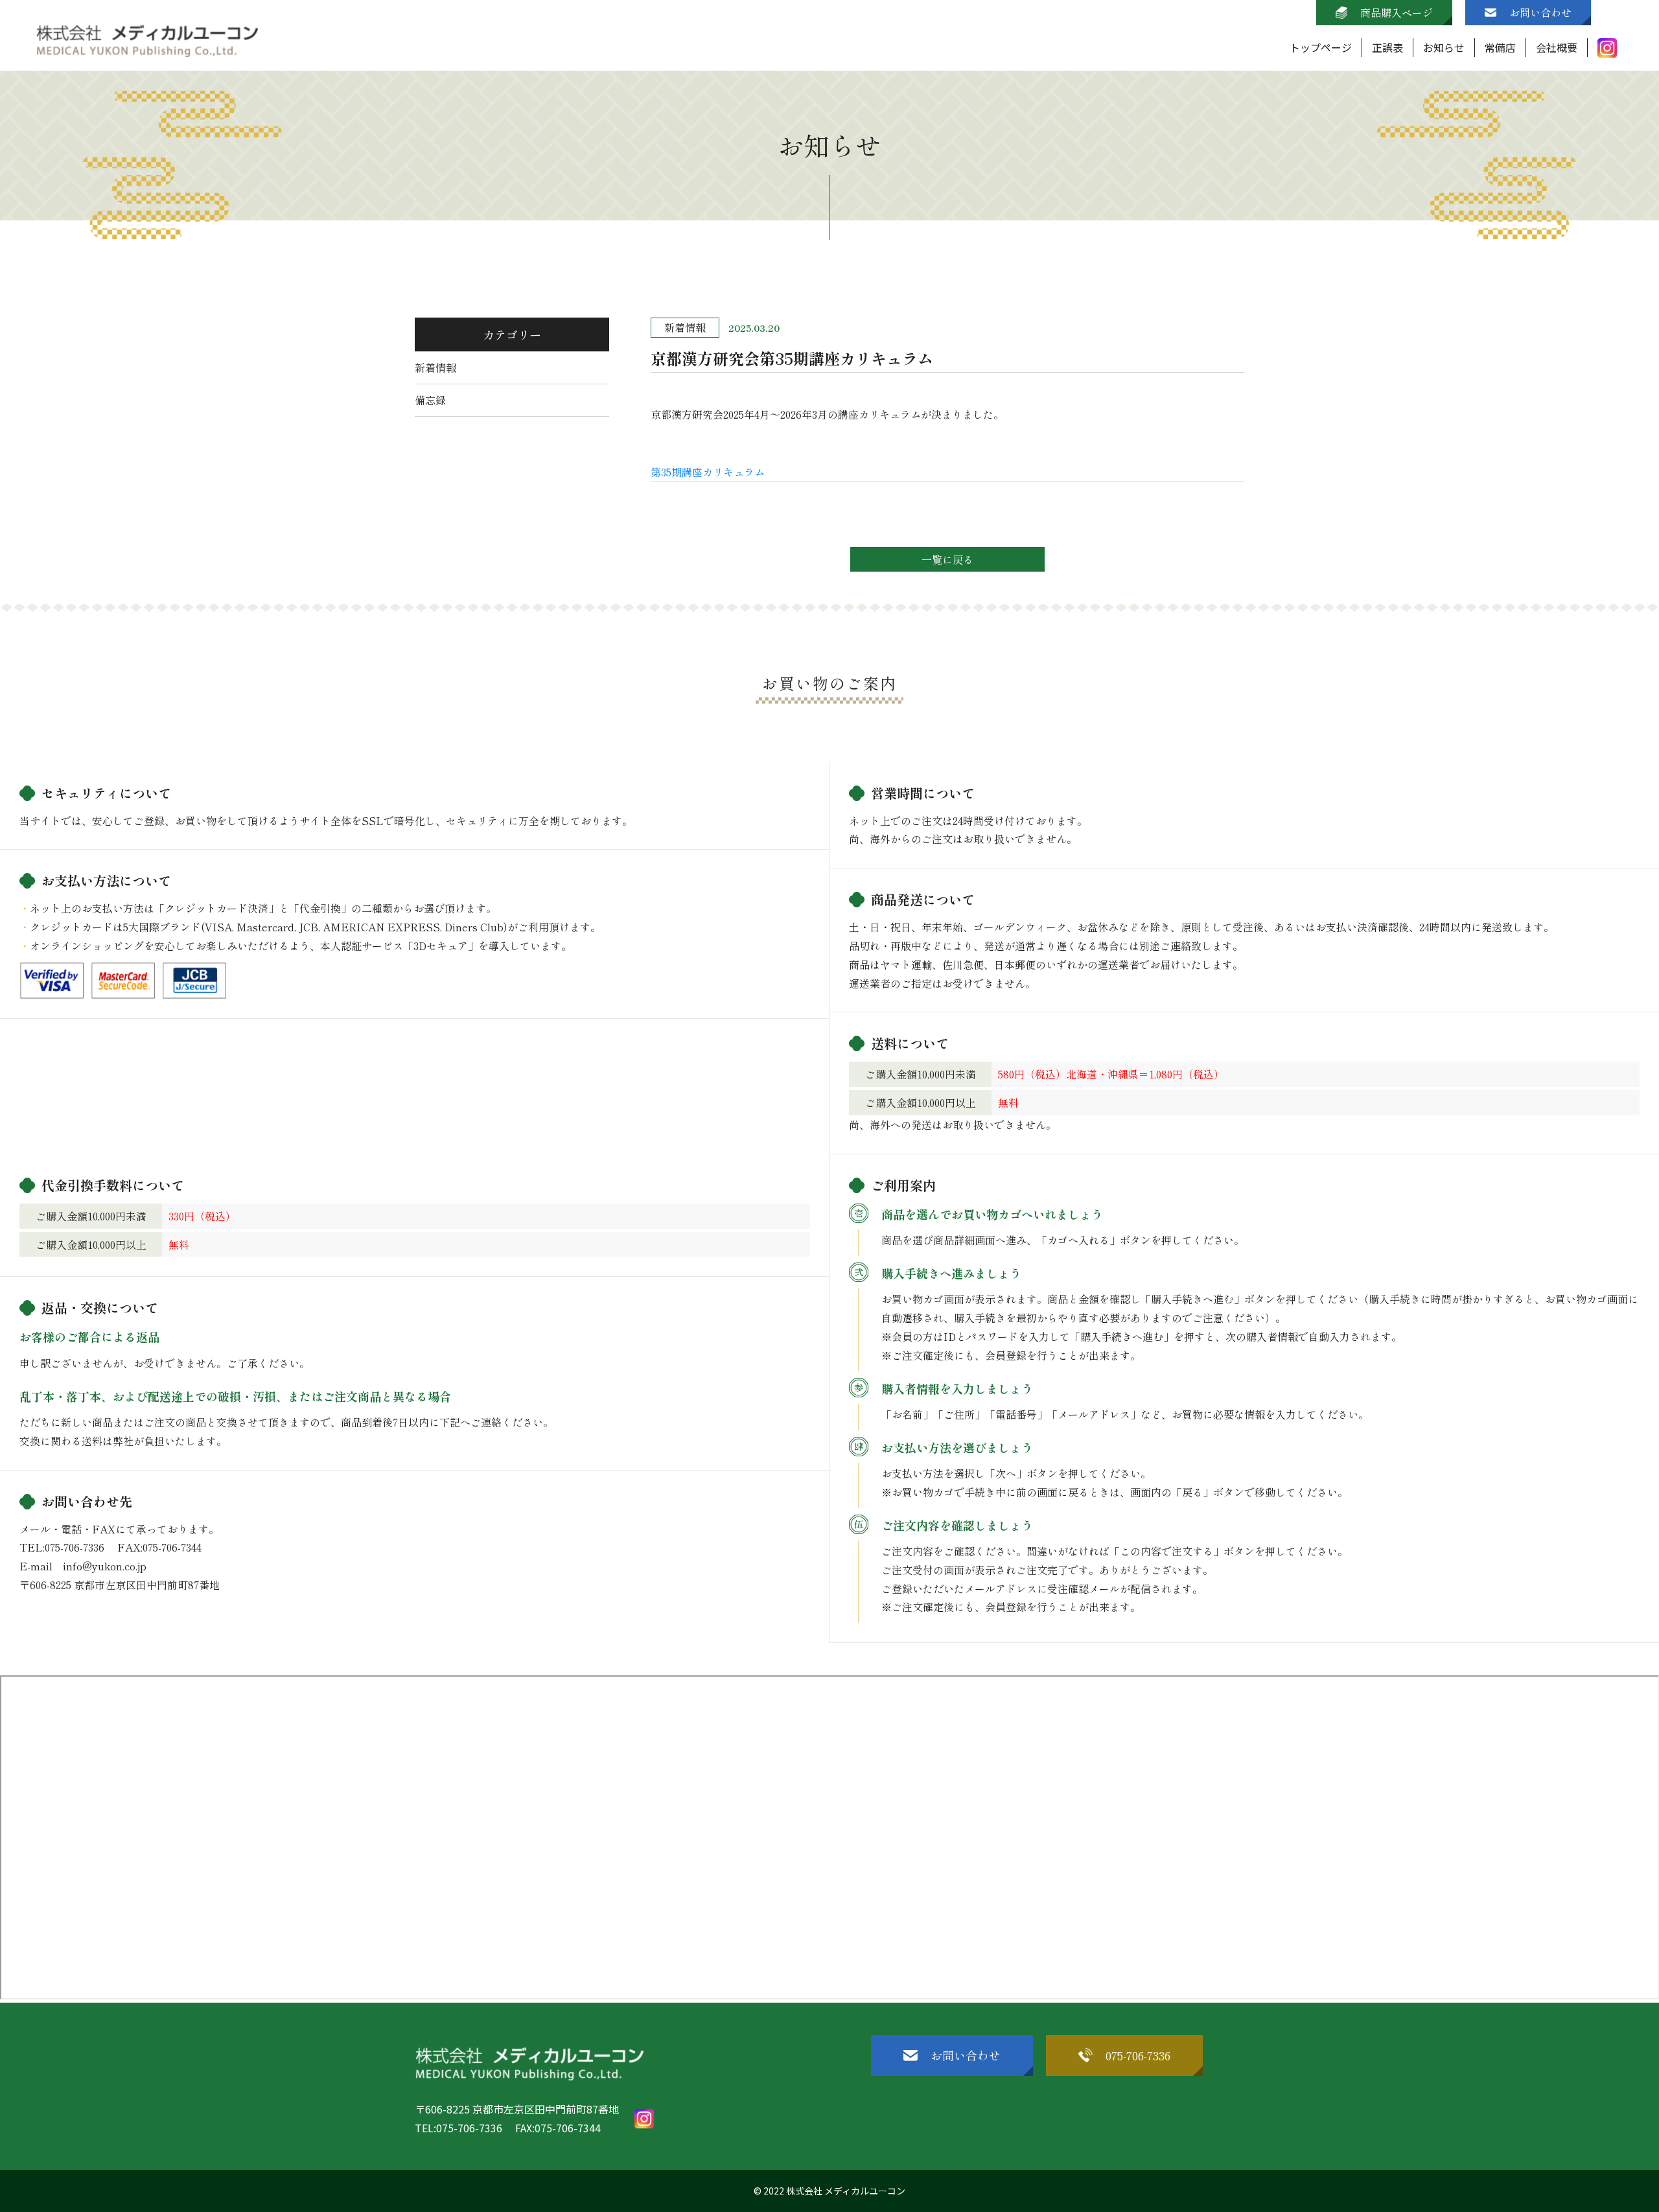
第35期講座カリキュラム (708, 472)
